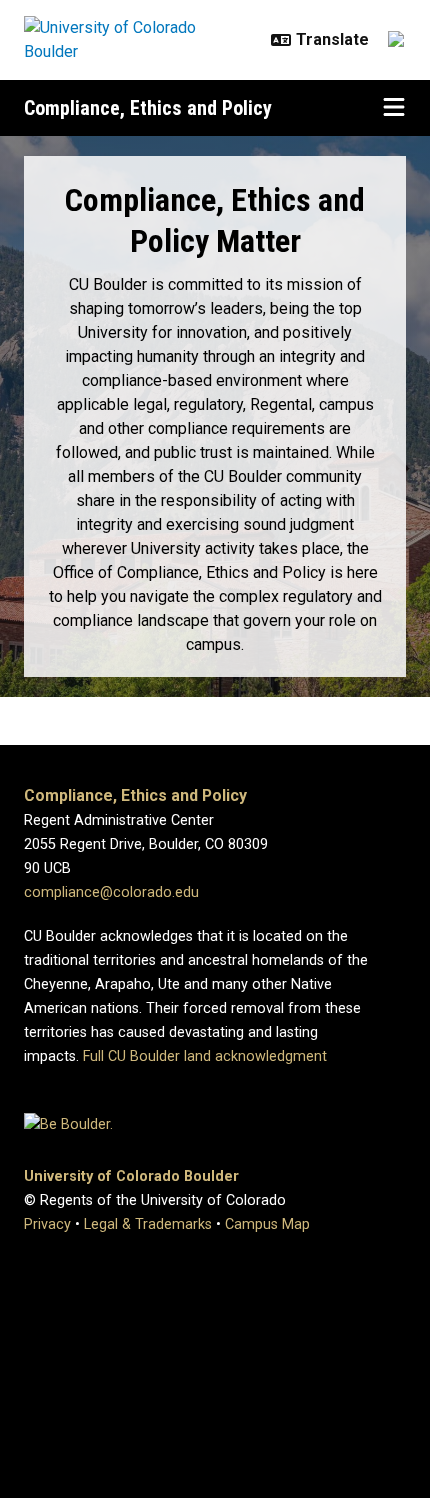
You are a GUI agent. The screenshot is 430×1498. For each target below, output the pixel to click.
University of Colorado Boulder (131, 1176)
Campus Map (267, 1224)
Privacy (47, 1224)
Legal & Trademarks (148, 1224)
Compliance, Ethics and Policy (148, 108)
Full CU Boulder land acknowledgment (205, 1056)
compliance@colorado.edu (111, 892)
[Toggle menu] (394, 108)
